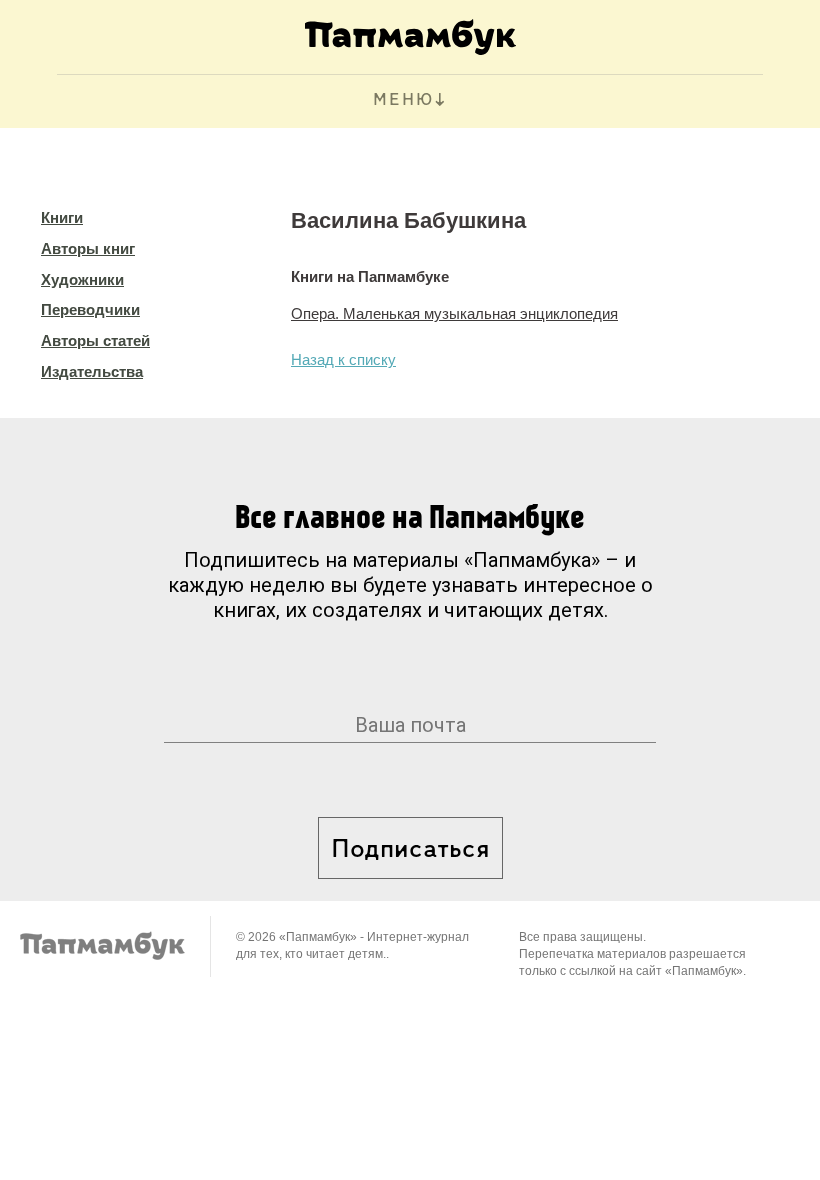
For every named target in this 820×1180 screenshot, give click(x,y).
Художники (82, 279)
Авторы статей (95, 340)
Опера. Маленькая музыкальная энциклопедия (454, 313)
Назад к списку (343, 359)
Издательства (92, 371)
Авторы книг (88, 248)
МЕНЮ (403, 101)
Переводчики (90, 309)
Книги (62, 217)
